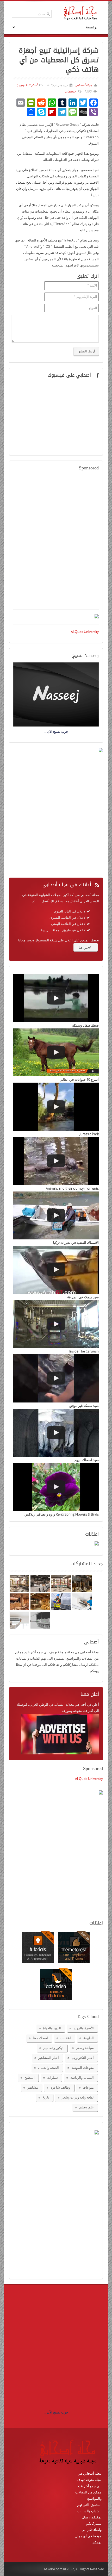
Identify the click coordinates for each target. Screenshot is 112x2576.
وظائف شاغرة (60, 2087)
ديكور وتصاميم (53, 2048)
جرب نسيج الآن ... (56, 2412)
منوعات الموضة (83, 2068)
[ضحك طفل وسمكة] (56, 998)
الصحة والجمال (48, 2068)
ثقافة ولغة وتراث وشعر (78, 2097)
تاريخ (46, 2097)
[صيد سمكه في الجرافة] (56, 1270)
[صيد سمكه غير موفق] (56, 1378)
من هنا (83, 947)
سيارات (52, 2077)
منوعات (88, 2087)
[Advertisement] (56, 543)
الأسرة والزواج (84, 2028)
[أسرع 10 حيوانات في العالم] (56, 1053)
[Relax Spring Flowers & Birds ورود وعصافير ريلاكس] (56, 1487)
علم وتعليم (86, 2107)
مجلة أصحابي (83, 85)
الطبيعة (89, 2038)
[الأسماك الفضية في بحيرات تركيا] (56, 1216)
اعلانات (66, 2038)
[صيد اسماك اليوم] (56, 1433)
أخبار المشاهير (49, 2058)
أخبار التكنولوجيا (27, 85)
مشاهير (33, 2087)
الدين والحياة (52, 2028)
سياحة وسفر (85, 2048)
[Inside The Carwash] (56, 1324)
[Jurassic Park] (56, 1107)
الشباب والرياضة (82, 2077)
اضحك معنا (40, 2038)
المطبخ (30, 2077)
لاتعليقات (70, 91)
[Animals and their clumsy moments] (56, 1161)
